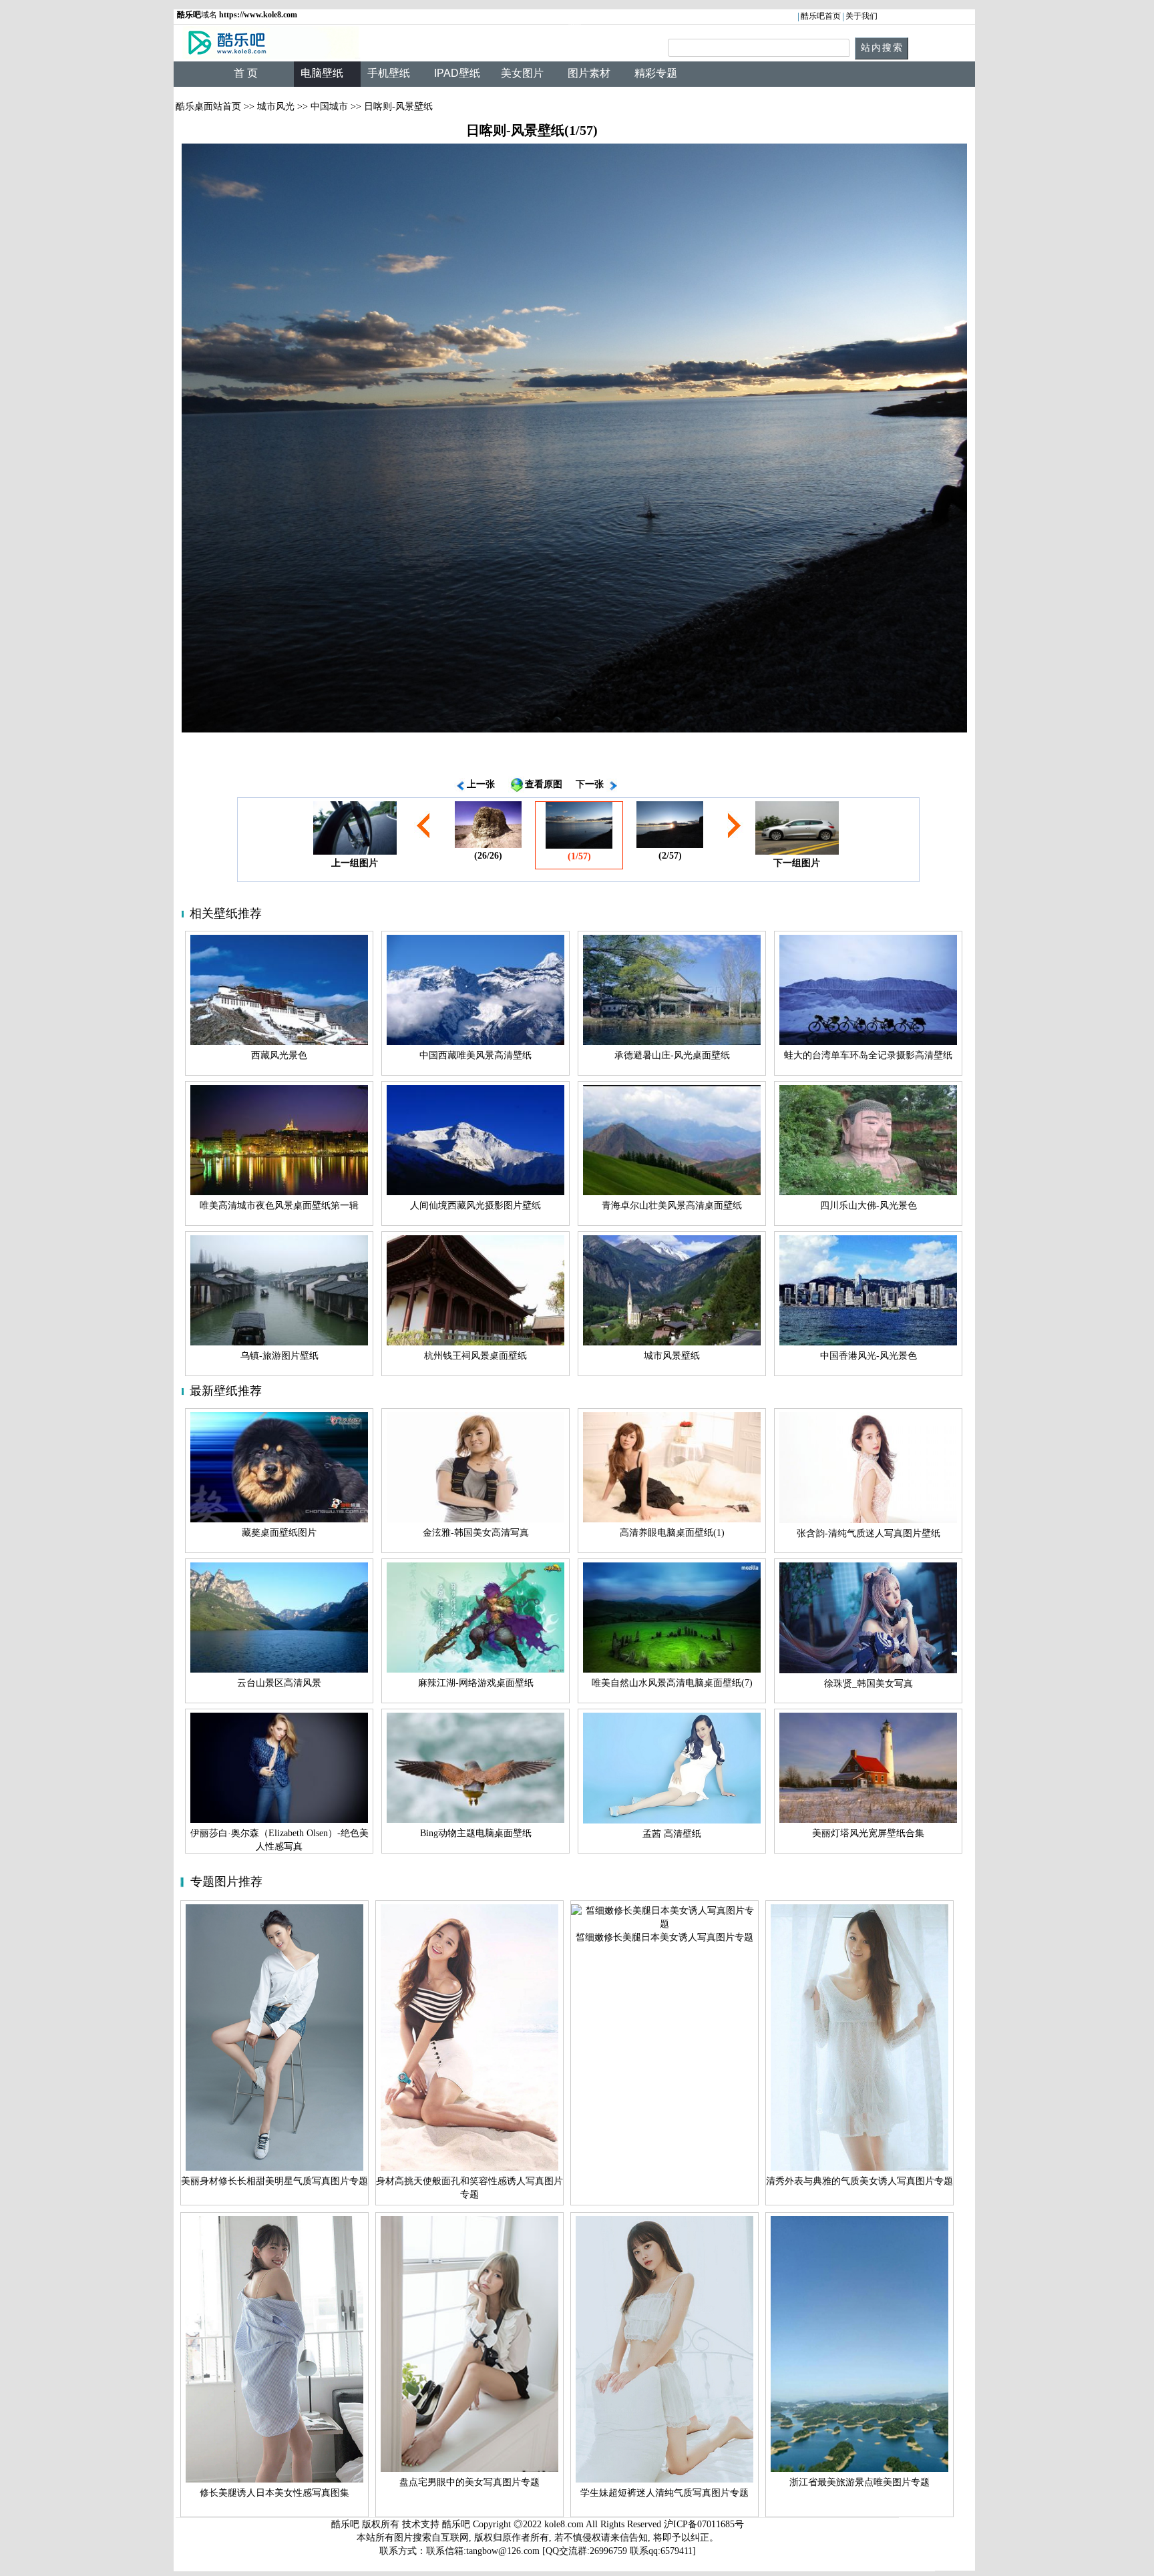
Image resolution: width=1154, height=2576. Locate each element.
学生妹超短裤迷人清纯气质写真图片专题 (664, 2493)
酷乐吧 (457, 2524)
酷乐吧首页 (821, 16)
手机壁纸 (389, 73)
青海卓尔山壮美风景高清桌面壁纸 (672, 1206)
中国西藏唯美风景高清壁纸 (475, 1055)
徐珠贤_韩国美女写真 (869, 1684)
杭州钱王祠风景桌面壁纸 (475, 1356)
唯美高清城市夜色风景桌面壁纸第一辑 (279, 1206)
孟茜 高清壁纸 (672, 1834)
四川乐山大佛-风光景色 (869, 1206)
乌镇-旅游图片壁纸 (279, 1356)
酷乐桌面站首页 (208, 106)
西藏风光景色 (279, 1055)
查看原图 (544, 784)
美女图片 (522, 73)
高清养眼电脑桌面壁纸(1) (672, 1533)
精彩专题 (656, 73)
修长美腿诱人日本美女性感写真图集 (274, 2493)
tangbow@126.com (503, 2551)
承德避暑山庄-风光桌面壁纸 (672, 1055)
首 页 (246, 73)
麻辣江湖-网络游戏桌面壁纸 (476, 1683)
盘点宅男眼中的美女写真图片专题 (469, 2482)
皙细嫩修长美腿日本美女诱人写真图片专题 (664, 1937)
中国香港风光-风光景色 (869, 1356)
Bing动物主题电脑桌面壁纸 (476, 1833)
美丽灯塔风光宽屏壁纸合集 (868, 1833)
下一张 (590, 784)
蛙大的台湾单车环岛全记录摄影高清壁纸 (868, 1055)
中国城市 (329, 106)
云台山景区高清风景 (279, 1683)
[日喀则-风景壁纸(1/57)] (574, 438)
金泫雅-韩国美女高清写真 (476, 1533)
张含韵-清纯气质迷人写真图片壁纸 (869, 1533)
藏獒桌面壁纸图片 (279, 1533)
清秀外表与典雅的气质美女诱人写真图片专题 (859, 2181)
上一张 (481, 784)
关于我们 (861, 16)
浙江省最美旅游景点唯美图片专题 (859, 2482)
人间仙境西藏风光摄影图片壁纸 (475, 1206)
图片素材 (589, 73)
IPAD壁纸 (457, 73)
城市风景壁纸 (672, 1356)
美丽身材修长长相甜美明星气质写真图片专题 (274, 2181)
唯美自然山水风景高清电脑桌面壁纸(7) (672, 1683)
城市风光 (276, 106)
